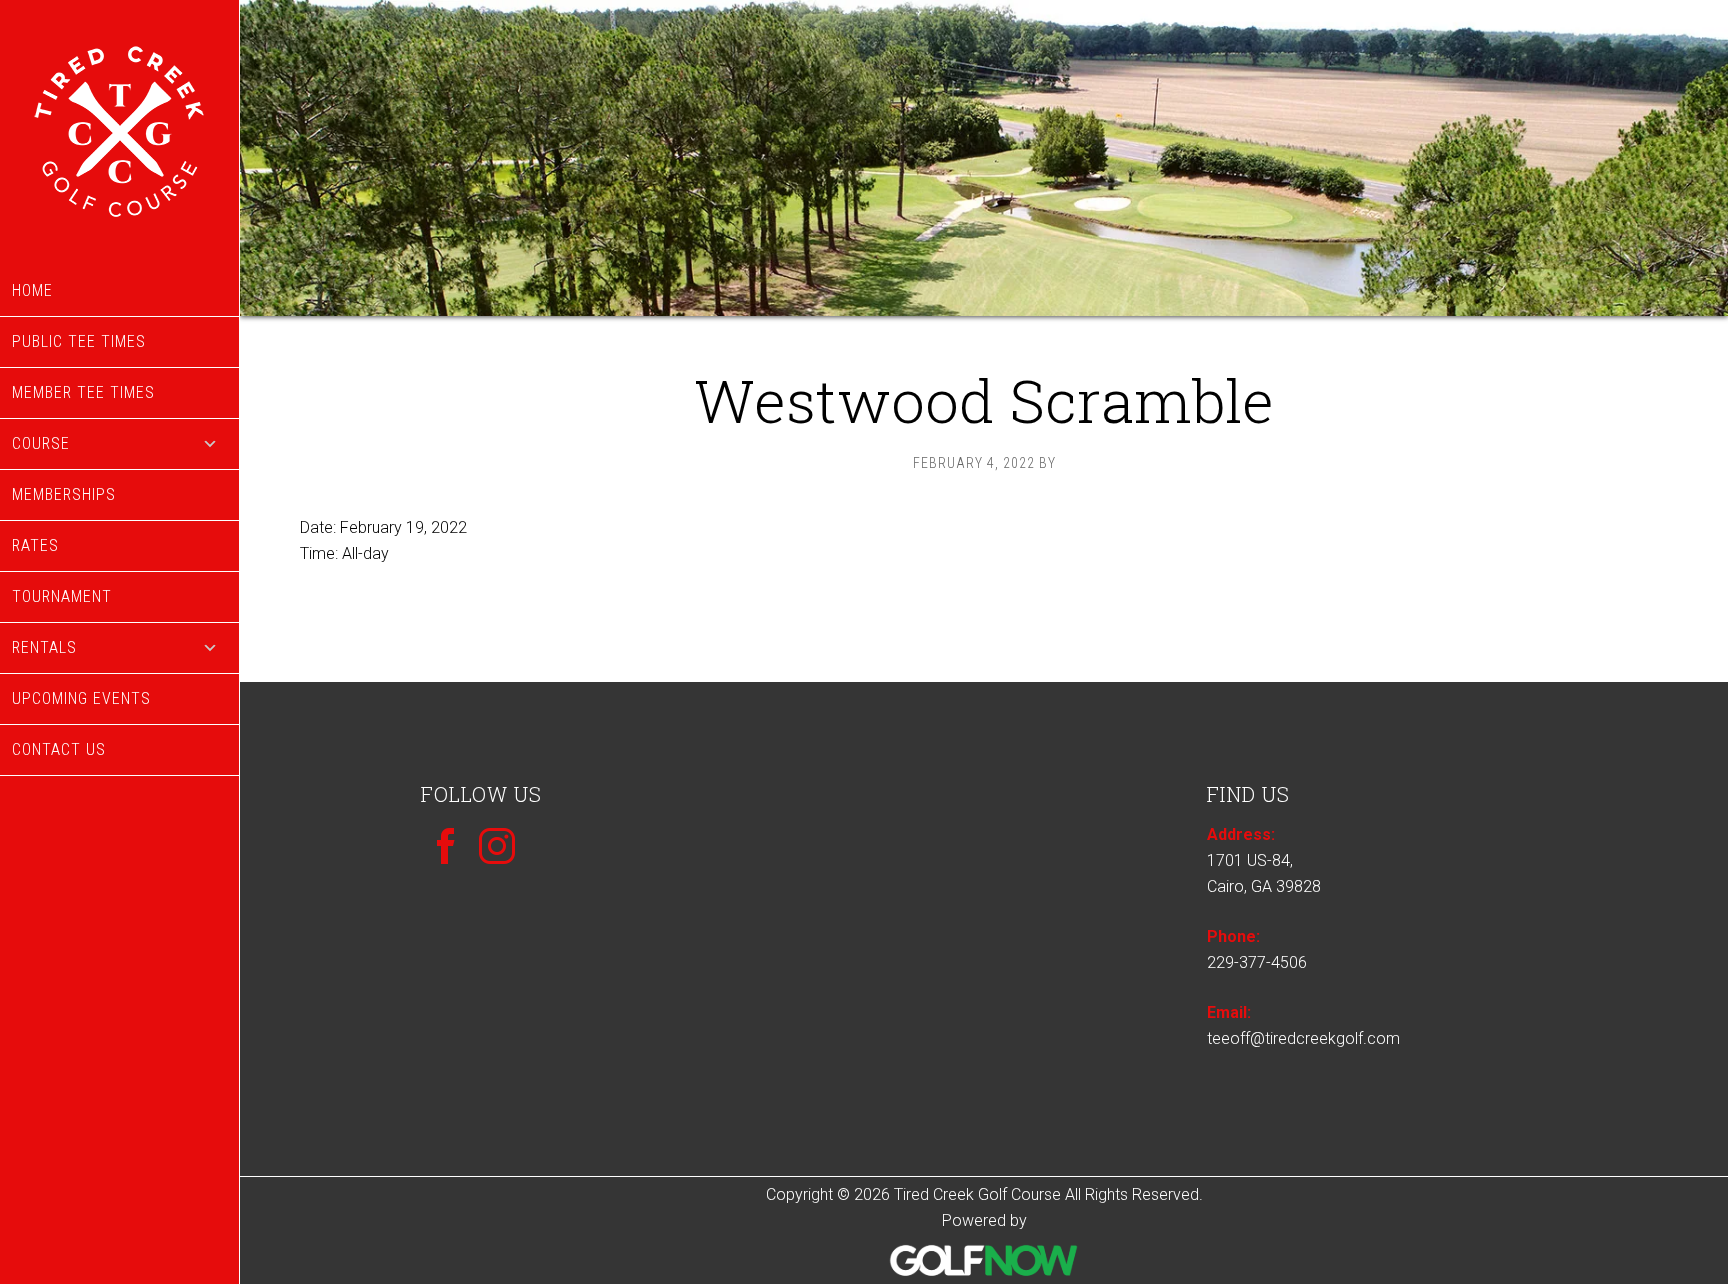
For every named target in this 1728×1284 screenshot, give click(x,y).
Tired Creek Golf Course (119, 133)
